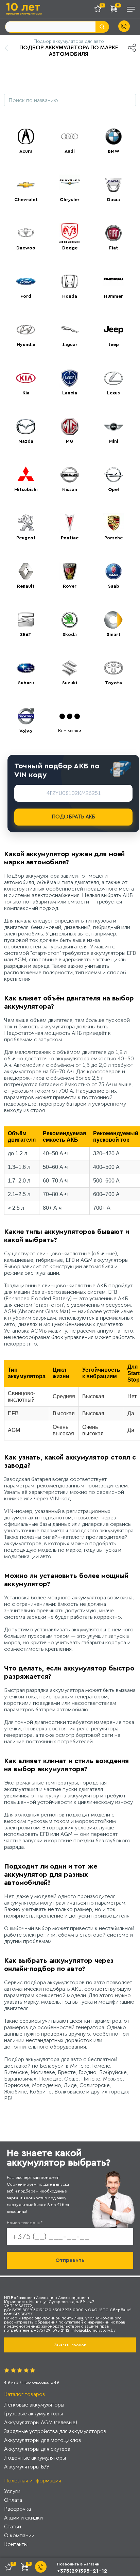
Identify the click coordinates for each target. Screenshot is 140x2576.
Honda (70, 296)
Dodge (70, 248)
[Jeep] (113, 330)
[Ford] (26, 281)
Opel (113, 490)
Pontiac (70, 538)
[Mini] (113, 426)
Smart (114, 635)
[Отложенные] (100, 10)
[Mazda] (26, 426)
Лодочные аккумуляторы (35, 2458)
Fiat (114, 248)
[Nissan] (70, 475)
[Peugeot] (26, 523)
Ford (26, 296)
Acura (26, 151)
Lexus (113, 393)
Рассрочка (17, 2509)
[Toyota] (113, 668)
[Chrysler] (70, 185)
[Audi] (70, 136)
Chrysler (70, 200)
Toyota (113, 683)
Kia (26, 393)
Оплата (13, 2500)
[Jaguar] (70, 330)
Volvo (26, 731)
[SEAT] (26, 620)
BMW (113, 151)
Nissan (70, 490)
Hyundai (26, 345)
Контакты (16, 2544)
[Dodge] (70, 233)
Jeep (114, 345)
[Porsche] (113, 523)
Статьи (13, 2526)
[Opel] (113, 475)
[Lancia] (70, 378)
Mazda (26, 441)
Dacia (113, 200)
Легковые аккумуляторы (34, 2405)
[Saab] (113, 571)
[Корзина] (115, 10)
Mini (114, 441)
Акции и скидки (23, 2518)
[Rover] (70, 571)
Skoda (70, 635)
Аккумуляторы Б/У (27, 2467)
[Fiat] (113, 233)
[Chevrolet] (26, 185)
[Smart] (113, 620)
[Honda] (70, 281)
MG (70, 441)
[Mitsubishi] (26, 475)
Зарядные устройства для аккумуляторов (55, 2431)
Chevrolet (26, 200)
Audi (70, 151)
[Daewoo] (26, 233)
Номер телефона (25, 2223)
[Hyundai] (26, 330)
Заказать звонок (70, 2345)
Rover (70, 586)
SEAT (26, 635)
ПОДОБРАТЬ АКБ (74, 817)
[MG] (70, 426)
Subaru (26, 683)
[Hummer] (113, 281)
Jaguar (70, 345)
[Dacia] (113, 185)
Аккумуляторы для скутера (37, 2449)
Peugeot (26, 538)
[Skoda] (70, 620)
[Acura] (26, 136)
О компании (19, 2535)
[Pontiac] (70, 523)
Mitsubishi (26, 490)
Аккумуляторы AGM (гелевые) (41, 2422)
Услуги (12, 2491)
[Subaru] (26, 668)
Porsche (113, 538)
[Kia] (26, 378)
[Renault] (26, 571)
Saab (114, 586)
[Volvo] (26, 716)
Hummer (113, 296)
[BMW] (113, 136)
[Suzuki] (70, 668)
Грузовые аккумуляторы (33, 2414)
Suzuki (70, 683)
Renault (26, 586)
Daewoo (26, 248)
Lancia (70, 393)
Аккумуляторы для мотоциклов (43, 2440)
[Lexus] (113, 378)
